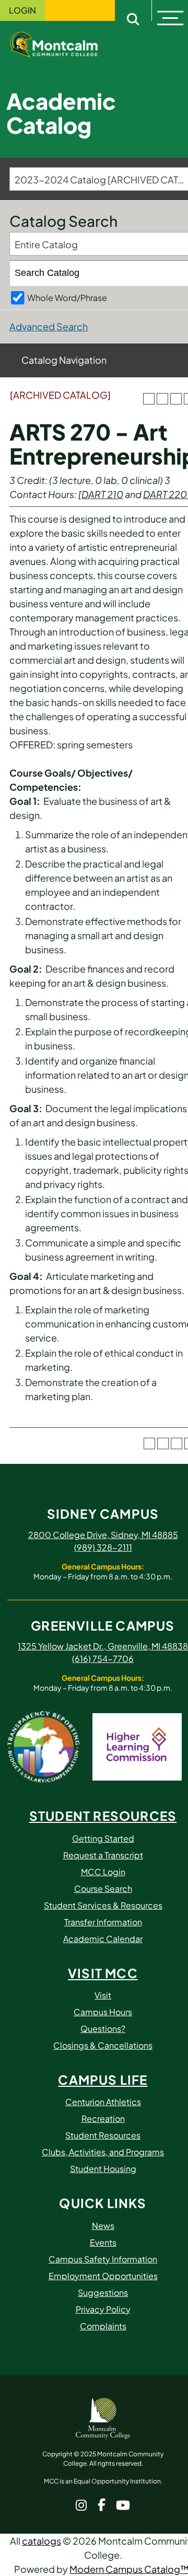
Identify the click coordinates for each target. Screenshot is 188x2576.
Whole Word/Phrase (67, 298)
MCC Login (103, 1872)
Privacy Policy (103, 2309)
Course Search (103, 1888)
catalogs (42, 2541)
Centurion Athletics (103, 2102)
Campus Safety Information (103, 2259)
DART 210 (102, 494)
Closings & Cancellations (103, 2045)
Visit (103, 1995)
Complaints (103, 2326)
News (103, 2226)
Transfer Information (103, 1922)
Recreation (103, 2118)
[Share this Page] (162, 399)
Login (22, 10)
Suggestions (103, 2292)
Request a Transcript (103, 1855)
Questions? (103, 2029)
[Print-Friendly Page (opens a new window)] (176, 399)
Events (103, 2242)
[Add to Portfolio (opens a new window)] (149, 399)
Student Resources (103, 2135)
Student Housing (103, 2169)
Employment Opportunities (103, 2276)
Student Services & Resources (103, 1905)
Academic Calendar (103, 1939)
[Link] (63, 43)
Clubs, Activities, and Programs (103, 2152)
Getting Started (103, 1838)
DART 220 (165, 494)
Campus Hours (103, 2012)
